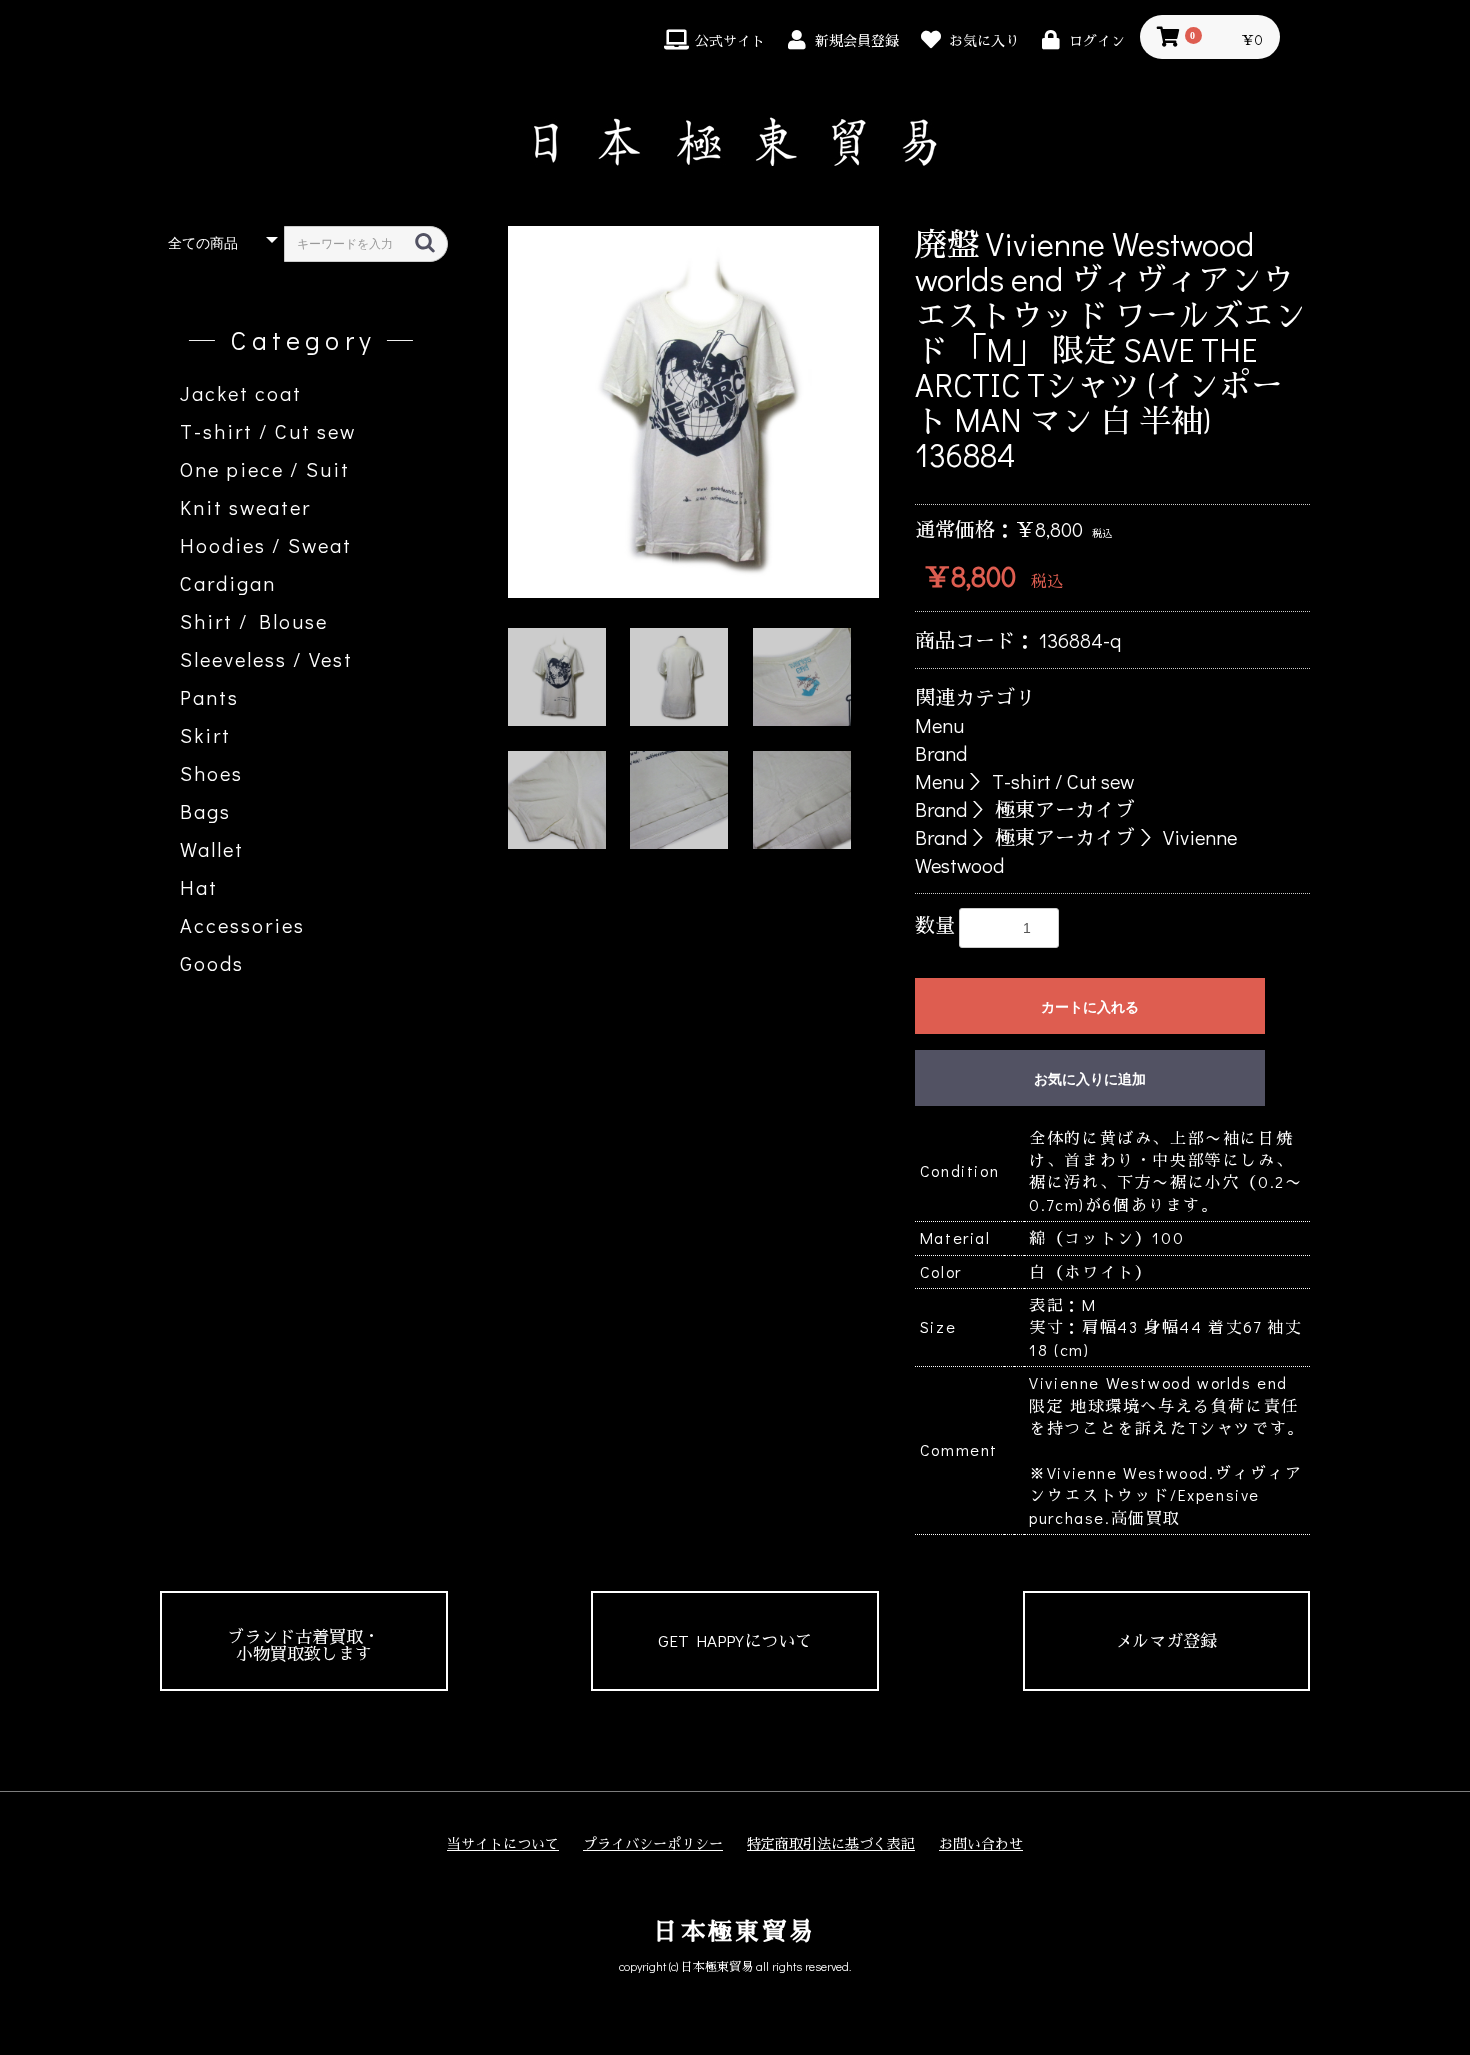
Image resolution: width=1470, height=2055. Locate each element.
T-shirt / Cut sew (268, 431)
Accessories (242, 925)
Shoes (211, 773)
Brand (941, 753)
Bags (205, 811)
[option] (694, 412)
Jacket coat (241, 393)
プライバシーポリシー (653, 1843)
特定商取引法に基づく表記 (831, 1843)
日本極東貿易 (734, 1930)
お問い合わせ (981, 1843)
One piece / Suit (265, 469)
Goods (212, 963)
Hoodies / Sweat (266, 545)
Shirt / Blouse (254, 621)
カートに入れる (1090, 1007)
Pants (209, 697)
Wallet (212, 849)
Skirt (205, 735)
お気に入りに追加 (1090, 1079)
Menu (939, 725)
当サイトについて (503, 1843)
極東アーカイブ (1065, 809)
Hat (199, 887)
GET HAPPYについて (735, 1640)
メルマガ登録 (1166, 1640)
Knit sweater (245, 507)
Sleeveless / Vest (266, 659)
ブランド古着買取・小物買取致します (303, 1645)
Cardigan (228, 583)
